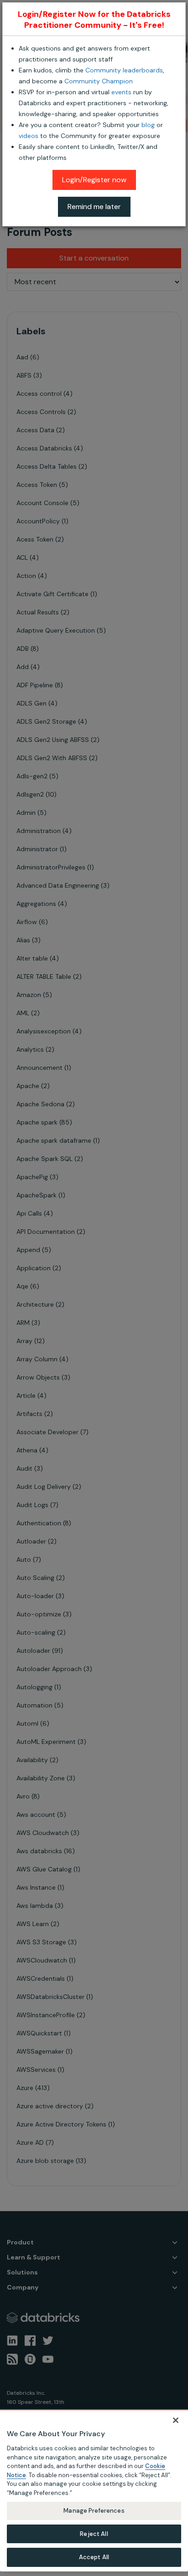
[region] (94, 2490)
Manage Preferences (94, 2511)
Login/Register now (94, 180)
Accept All (94, 2557)
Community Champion (99, 81)
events (121, 92)
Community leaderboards (124, 70)
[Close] (176, 2420)
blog (148, 125)
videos (29, 136)
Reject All (94, 2534)
